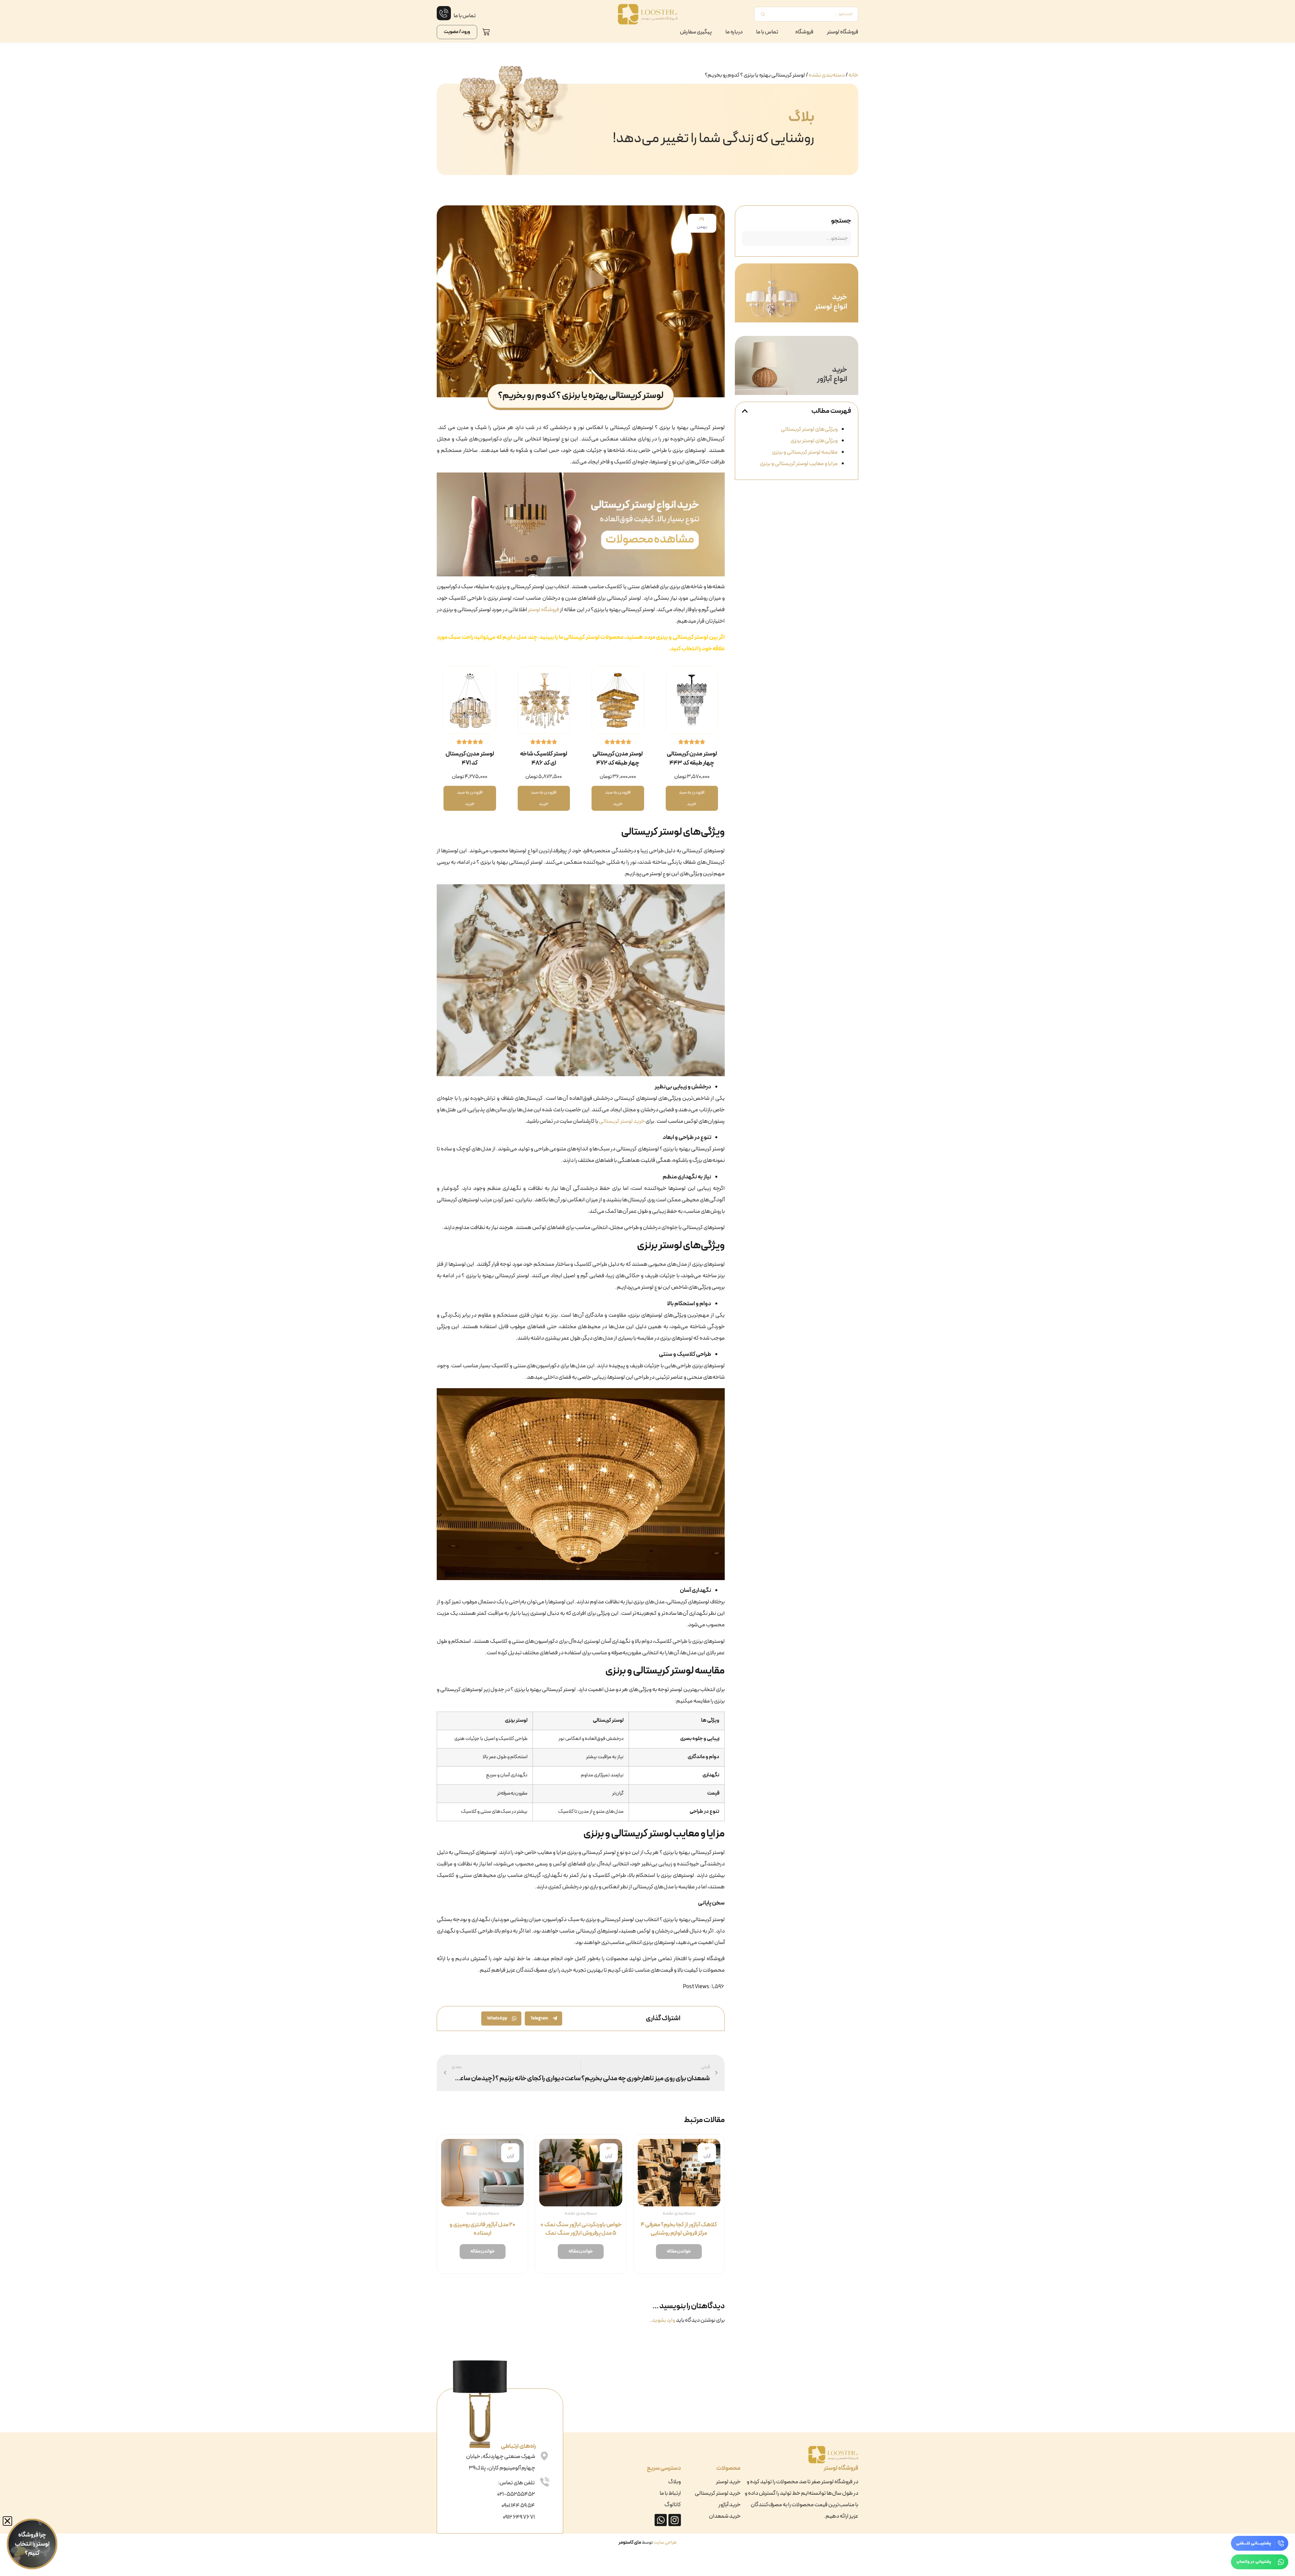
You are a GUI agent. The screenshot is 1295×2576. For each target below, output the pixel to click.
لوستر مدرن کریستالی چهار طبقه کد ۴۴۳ (692, 759)
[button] (745, 411)
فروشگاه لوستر (843, 32)
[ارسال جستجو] (763, 14)
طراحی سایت (665, 2542)
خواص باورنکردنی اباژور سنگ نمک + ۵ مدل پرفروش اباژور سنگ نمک (581, 2229)
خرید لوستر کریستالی (622, 1121)
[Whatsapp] (661, 2520)
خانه (853, 75)
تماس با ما (767, 32)
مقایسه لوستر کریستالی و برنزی (805, 452)
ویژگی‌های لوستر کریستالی (809, 429)
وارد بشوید (664, 2320)
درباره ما (734, 32)
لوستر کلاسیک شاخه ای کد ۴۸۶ (544, 759)
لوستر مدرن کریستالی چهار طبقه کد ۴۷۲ (618, 759)
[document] (29, 2547)
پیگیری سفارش (696, 32)
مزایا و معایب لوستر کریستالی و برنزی (799, 464)
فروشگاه (804, 32)
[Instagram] (674, 2520)
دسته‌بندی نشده (827, 75)
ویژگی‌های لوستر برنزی (814, 441)
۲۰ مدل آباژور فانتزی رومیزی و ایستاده (482, 2229)
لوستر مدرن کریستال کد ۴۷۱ (470, 759)
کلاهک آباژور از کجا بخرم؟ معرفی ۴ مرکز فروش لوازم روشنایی (679, 2229)
